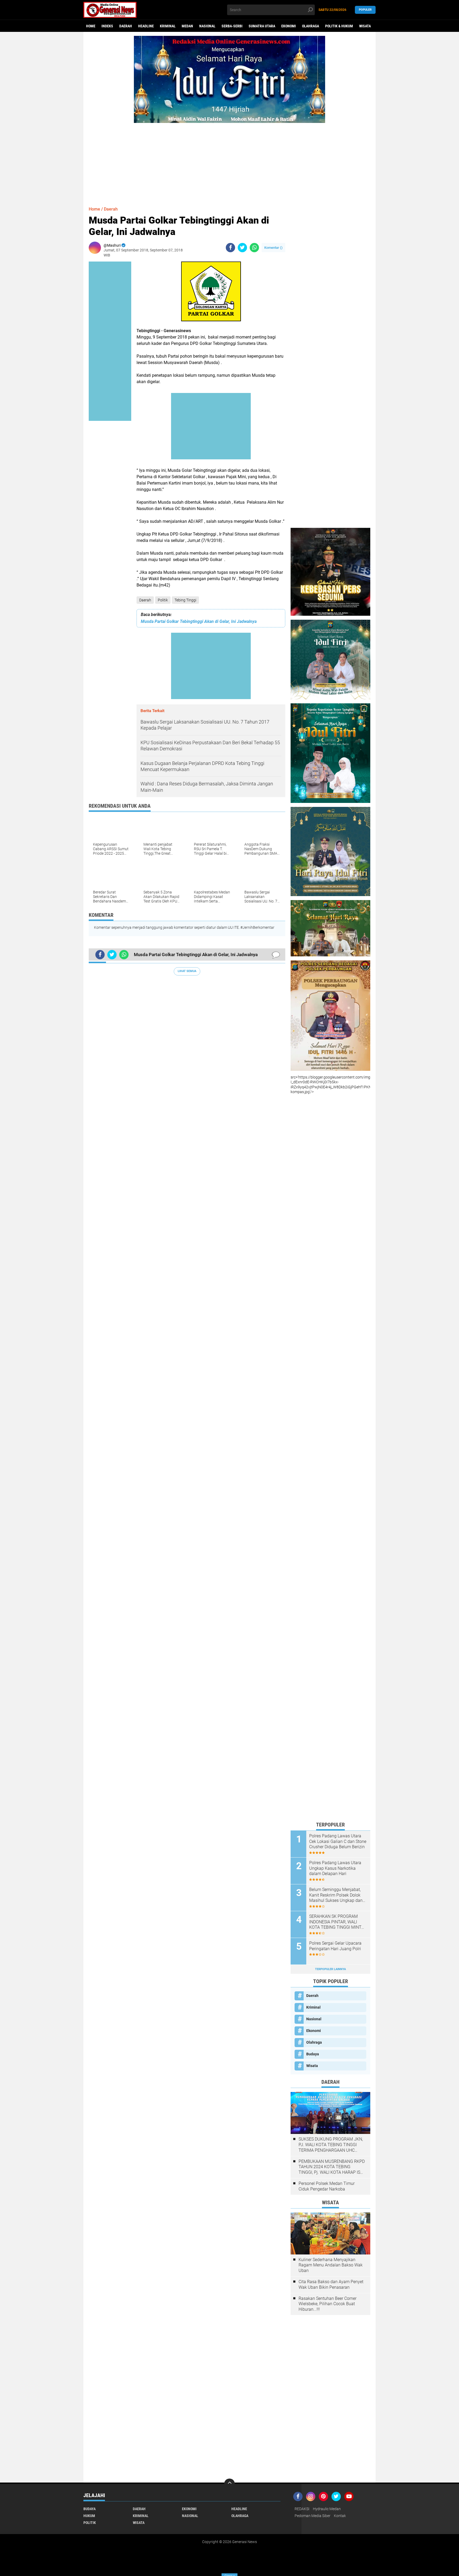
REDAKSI (302, 2509)
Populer (365, 10)
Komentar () (273, 248)
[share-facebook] (230, 248)
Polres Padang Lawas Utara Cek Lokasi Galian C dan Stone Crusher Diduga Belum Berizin (338, 1841)
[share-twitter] (242, 248)
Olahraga (311, 26)
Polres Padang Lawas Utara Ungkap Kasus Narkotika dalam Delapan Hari (335, 1868)
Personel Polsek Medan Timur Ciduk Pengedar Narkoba (327, 2186)
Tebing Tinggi (185, 600)
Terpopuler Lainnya (330, 1969)
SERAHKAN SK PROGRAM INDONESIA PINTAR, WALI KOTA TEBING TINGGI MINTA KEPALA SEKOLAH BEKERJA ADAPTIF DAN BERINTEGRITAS (337, 1922)
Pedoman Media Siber (313, 2516)
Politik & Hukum (339, 26)
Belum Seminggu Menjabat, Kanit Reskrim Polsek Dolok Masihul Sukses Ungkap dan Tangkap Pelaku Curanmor (336, 1895)
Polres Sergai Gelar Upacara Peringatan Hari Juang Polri (335, 1946)
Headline (146, 26)
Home (91, 26)
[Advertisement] (229, 160)
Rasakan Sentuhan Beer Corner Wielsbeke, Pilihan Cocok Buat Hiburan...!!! (328, 2304)
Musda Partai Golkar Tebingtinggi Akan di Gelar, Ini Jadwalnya (199, 621)
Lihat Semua (187, 971)
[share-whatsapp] (254, 248)
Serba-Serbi (232, 26)
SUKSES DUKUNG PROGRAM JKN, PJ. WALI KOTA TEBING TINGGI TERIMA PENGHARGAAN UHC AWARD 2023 (331, 2145)
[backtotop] (229, 2484)
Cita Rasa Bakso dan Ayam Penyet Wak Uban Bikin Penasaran (331, 2284)
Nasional (207, 26)
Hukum (89, 2516)
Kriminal (168, 26)
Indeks (107, 26)
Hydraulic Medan (327, 2509)
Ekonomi (289, 26)
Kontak (340, 2516)
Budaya (313, 2054)
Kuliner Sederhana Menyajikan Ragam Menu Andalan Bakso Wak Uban (331, 2265)
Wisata (365, 26)
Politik (163, 600)
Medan (187, 26)
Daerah (126, 26)
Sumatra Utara (262, 26)
